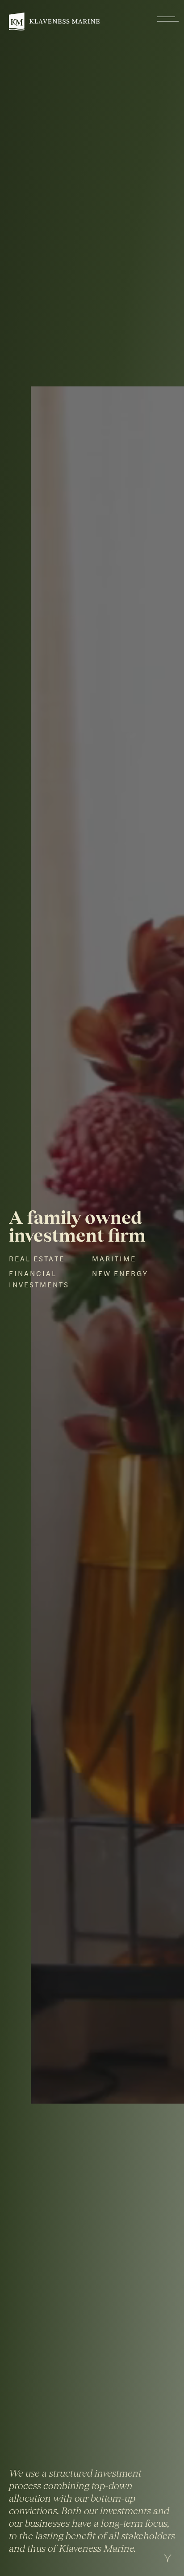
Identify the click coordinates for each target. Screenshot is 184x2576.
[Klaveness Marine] (54, 21)
